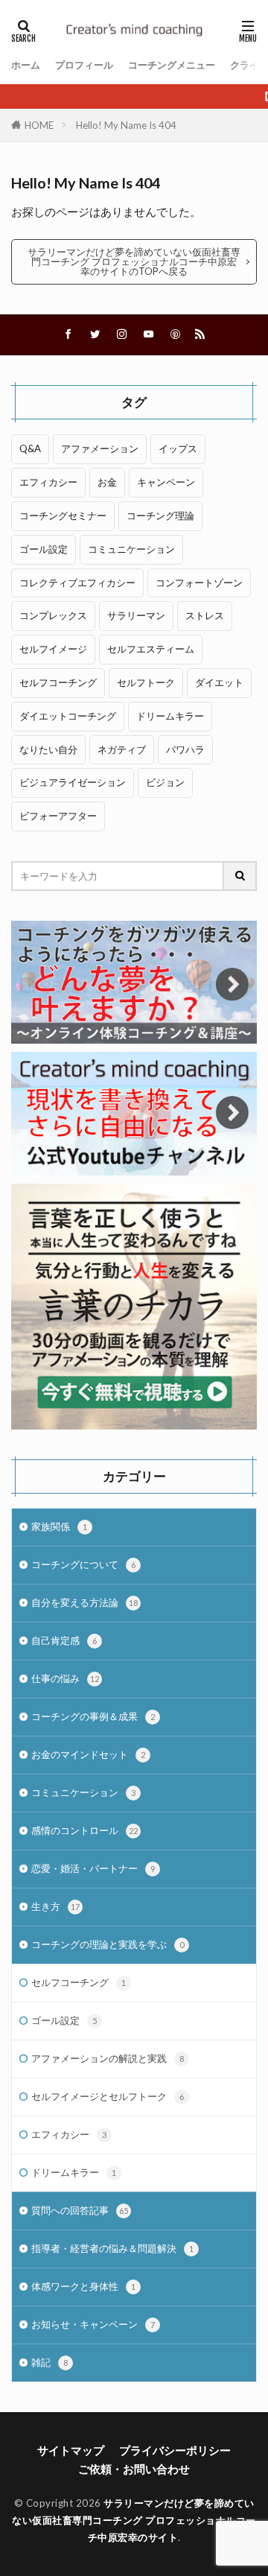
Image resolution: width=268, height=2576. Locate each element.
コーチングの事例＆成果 (93, 1716)
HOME (39, 125)
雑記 (50, 2362)
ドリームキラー (170, 716)
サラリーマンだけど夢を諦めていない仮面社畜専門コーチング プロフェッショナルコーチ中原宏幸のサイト (134, 2520)
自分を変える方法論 (84, 1602)
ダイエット (219, 682)
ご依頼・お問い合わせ (134, 2469)
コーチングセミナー (63, 515)
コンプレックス (53, 615)
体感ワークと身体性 (83, 2286)
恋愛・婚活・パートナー (93, 1868)
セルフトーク (146, 682)
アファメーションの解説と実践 (108, 2058)
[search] (240, 876)
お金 (107, 482)
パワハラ (185, 749)
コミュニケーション (131, 549)
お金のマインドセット (88, 1754)
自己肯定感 (64, 1640)
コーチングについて (83, 1564)
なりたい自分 (48, 749)
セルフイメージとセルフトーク (108, 2096)
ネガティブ (122, 749)
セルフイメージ (53, 649)
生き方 (55, 1906)
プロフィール (84, 65)
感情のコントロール (84, 1830)
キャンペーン (166, 482)
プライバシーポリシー (175, 2450)
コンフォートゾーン (199, 583)
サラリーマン (136, 615)
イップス (178, 448)
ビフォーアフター (58, 816)
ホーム (26, 65)
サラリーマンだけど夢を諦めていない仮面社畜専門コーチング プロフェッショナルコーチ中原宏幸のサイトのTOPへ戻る (134, 261)
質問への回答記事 (80, 2210)
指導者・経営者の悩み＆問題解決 (112, 2248)
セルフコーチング (58, 682)
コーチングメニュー (172, 65)
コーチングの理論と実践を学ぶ (108, 1944)
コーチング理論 (160, 515)
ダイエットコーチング (68, 716)
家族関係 (59, 1526)
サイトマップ (71, 2450)
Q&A (30, 448)
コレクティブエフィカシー (77, 583)
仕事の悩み (65, 1678)
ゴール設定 (44, 549)
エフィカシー (48, 482)
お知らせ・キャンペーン (93, 2324)
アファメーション (100, 448)
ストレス (205, 615)
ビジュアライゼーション (73, 782)
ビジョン (165, 782)
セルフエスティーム (151, 649)
